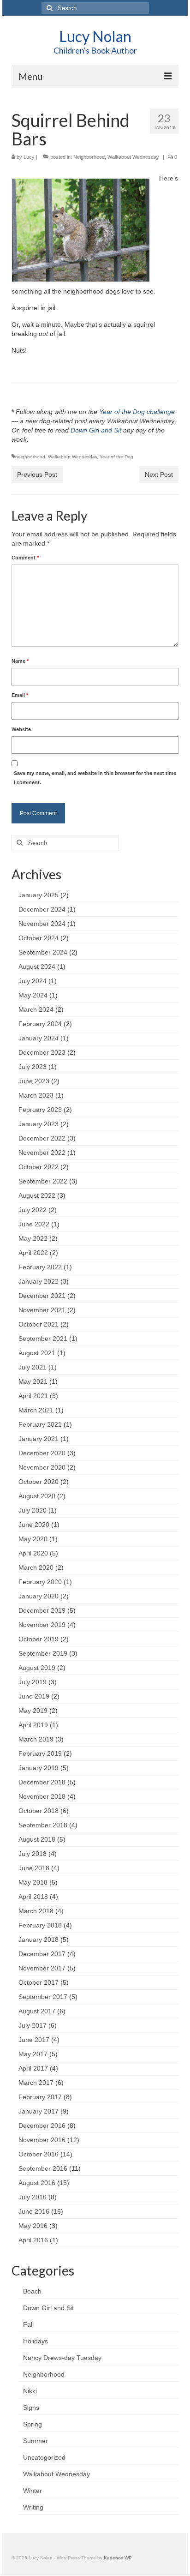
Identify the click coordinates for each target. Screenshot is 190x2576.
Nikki (30, 2391)
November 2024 (42, 924)
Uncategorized (44, 2457)
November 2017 (42, 1968)
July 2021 (33, 1367)
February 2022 (40, 1267)
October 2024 (39, 938)
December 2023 (42, 1052)
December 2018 (42, 1782)
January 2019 (39, 1768)
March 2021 (36, 1410)
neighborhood (30, 457)
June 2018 (34, 1868)
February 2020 (40, 1582)
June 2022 (34, 1224)
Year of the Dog (116, 457)
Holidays (36, 2341)
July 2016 (33, 2197)
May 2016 (33, 2226)
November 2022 (42, 1153)
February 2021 (40, 1424)
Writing (33, 2507)
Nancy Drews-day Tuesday (62, 2358)
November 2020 (42, 1467)
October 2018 (39, 1811)
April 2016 (33, 2240)
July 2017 (33, 2025)
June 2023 (34, 1081)
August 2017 (37, 2011)
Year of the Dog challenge (137, 412)
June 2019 (34, 1696)
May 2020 (33, 1539)
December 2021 (42, 1296)
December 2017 (42, 1954)
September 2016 (43, 2168)
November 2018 (42, 1796)
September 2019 (43, 1653)
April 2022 (33, 1253)
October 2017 (39, 1982)
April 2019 (33, 1725)
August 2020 (37, 1496)
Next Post (159, 474)
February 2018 (40, 1925)
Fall (28, 2324)
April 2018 (33, 1897)
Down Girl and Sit (96, 430)
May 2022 (33, 1238)
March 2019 (36, 1739)
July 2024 (33, 981)
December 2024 (42, 909)
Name (20, 661)
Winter (33, 2491)
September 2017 (43, 1997)
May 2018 (33, 1882)
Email (20, 695)
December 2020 (42, 1453)
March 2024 (36, 1009)
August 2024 (37, 967)
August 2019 (37, 1668)
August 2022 (37, 1195)
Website (21, 729)
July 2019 (33, 1682)
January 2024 (39, 1038)
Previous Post (37, 474)
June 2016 (34, 2211)
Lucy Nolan (95, 36)
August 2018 (37, 1839)
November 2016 (42, 2140)
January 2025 (39, 895)
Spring (33, 2424)
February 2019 (40, 1753)
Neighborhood (89, 157)
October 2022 (39, 1167)
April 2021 (33, 1396)
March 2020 (36, 1567)
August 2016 (37, 2183)
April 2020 (33, 1553)
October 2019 (39, 1639)
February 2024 (40, 1024)
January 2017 (39, 2111)
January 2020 (39, 1596)
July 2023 (33, 1067)
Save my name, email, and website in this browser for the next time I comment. (95, 778)
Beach (32, 2291)
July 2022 (33, 1210)
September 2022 (43, 1181)
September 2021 (43, 1339)
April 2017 (33, 2068)
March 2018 (36, 1911)
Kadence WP (118, 2558)
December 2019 (42, 1610)
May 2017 (33, 2054)
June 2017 (34, 2040)
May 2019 (33, 1711)
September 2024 (43, 952)
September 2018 (43, 1825)
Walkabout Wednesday (133, 157)
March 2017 (36, 2083)
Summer (36, 2441)
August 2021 (37, 1353)
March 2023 (36, 1095)
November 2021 (42, 1310)
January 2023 (39, 1124)
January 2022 (39, 1281)
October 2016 (39, 2154)
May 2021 (33, 1381)
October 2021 (39, 1324)
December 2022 (42, 1138)
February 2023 (40, 1110)
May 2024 (33, 995)
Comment (25, 558)
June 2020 (34, 1525)
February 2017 (40, 2097)
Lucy (29, 157)
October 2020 (39, 1482)
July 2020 (33, 1510)
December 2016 (42, 2126)
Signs (31, 2408)
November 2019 (42, 1625)
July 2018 (33, 1854)
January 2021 (39, 1439)
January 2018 (39, 1940)
